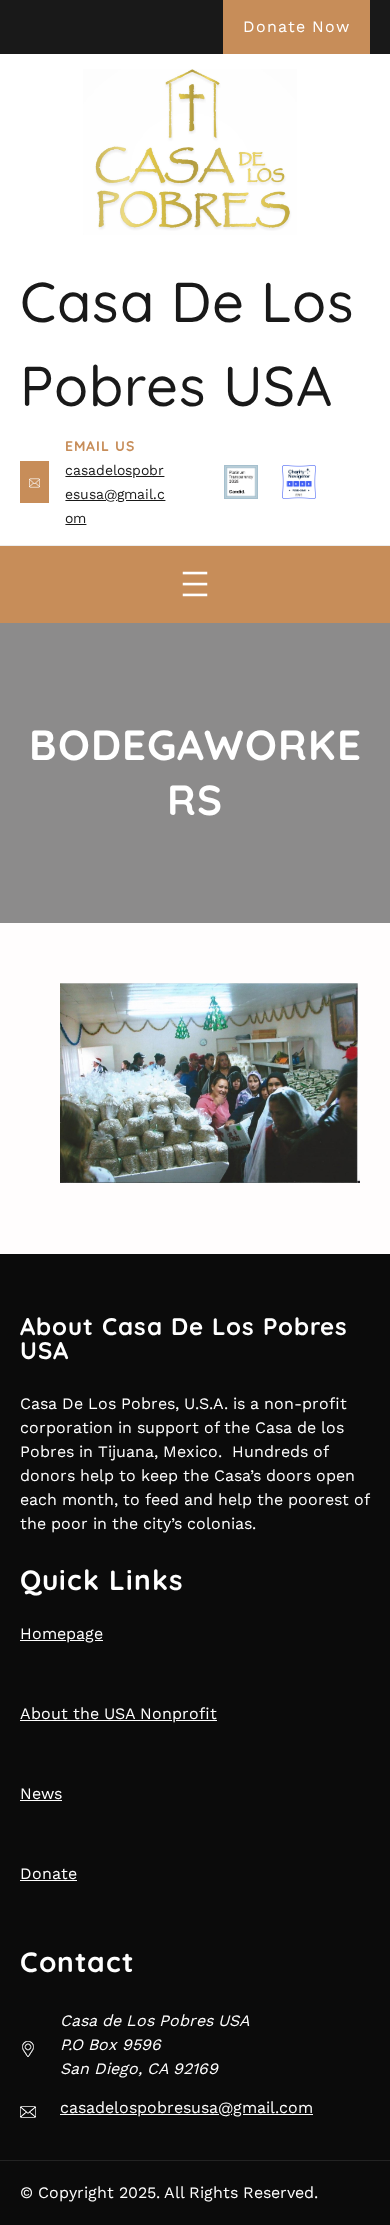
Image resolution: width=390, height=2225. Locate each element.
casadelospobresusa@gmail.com (115, 494)
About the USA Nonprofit (118, 1713)
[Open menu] (195, 584)
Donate (48, 1873)
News (41, 1793)
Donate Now (296, 26)
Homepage (61, 1633)
